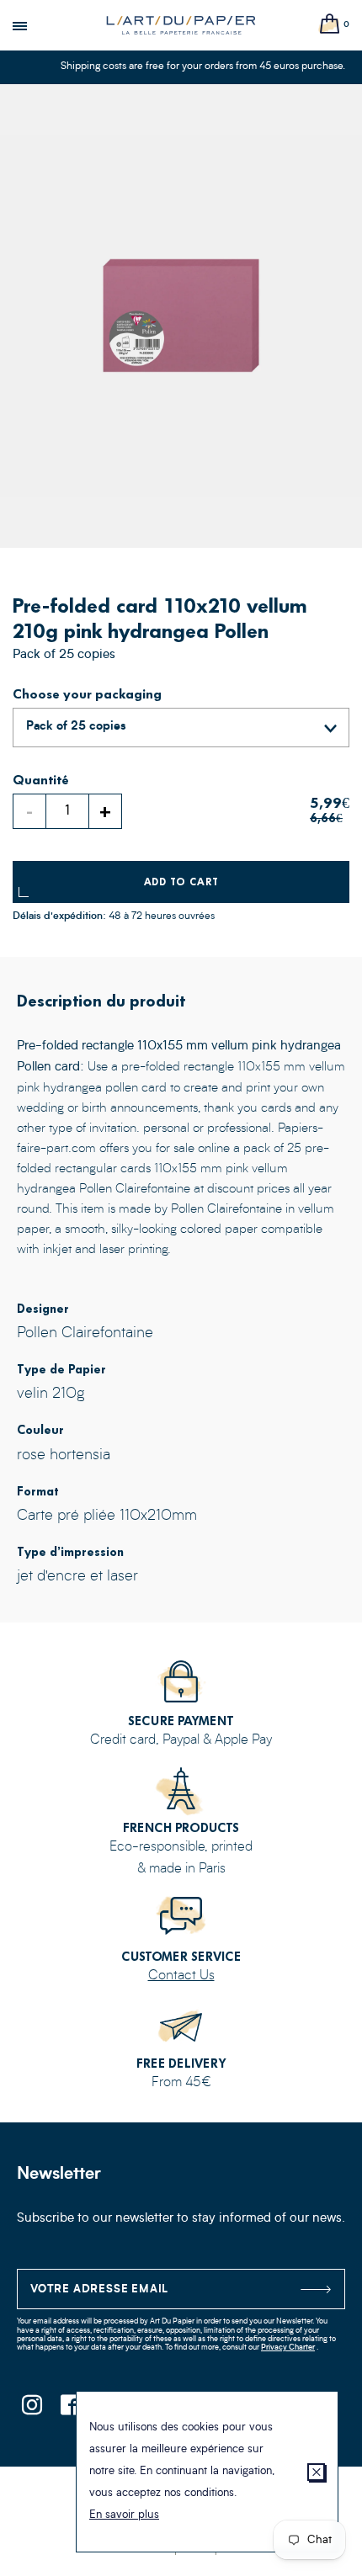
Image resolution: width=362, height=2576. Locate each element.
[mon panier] (330, 25)
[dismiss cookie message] (316, 2472)
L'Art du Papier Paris (181, 25)
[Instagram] (32, 2410)
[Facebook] (69, 2410)
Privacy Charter (288, 2348)
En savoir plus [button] (124, 2515)
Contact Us (181, 1976)
